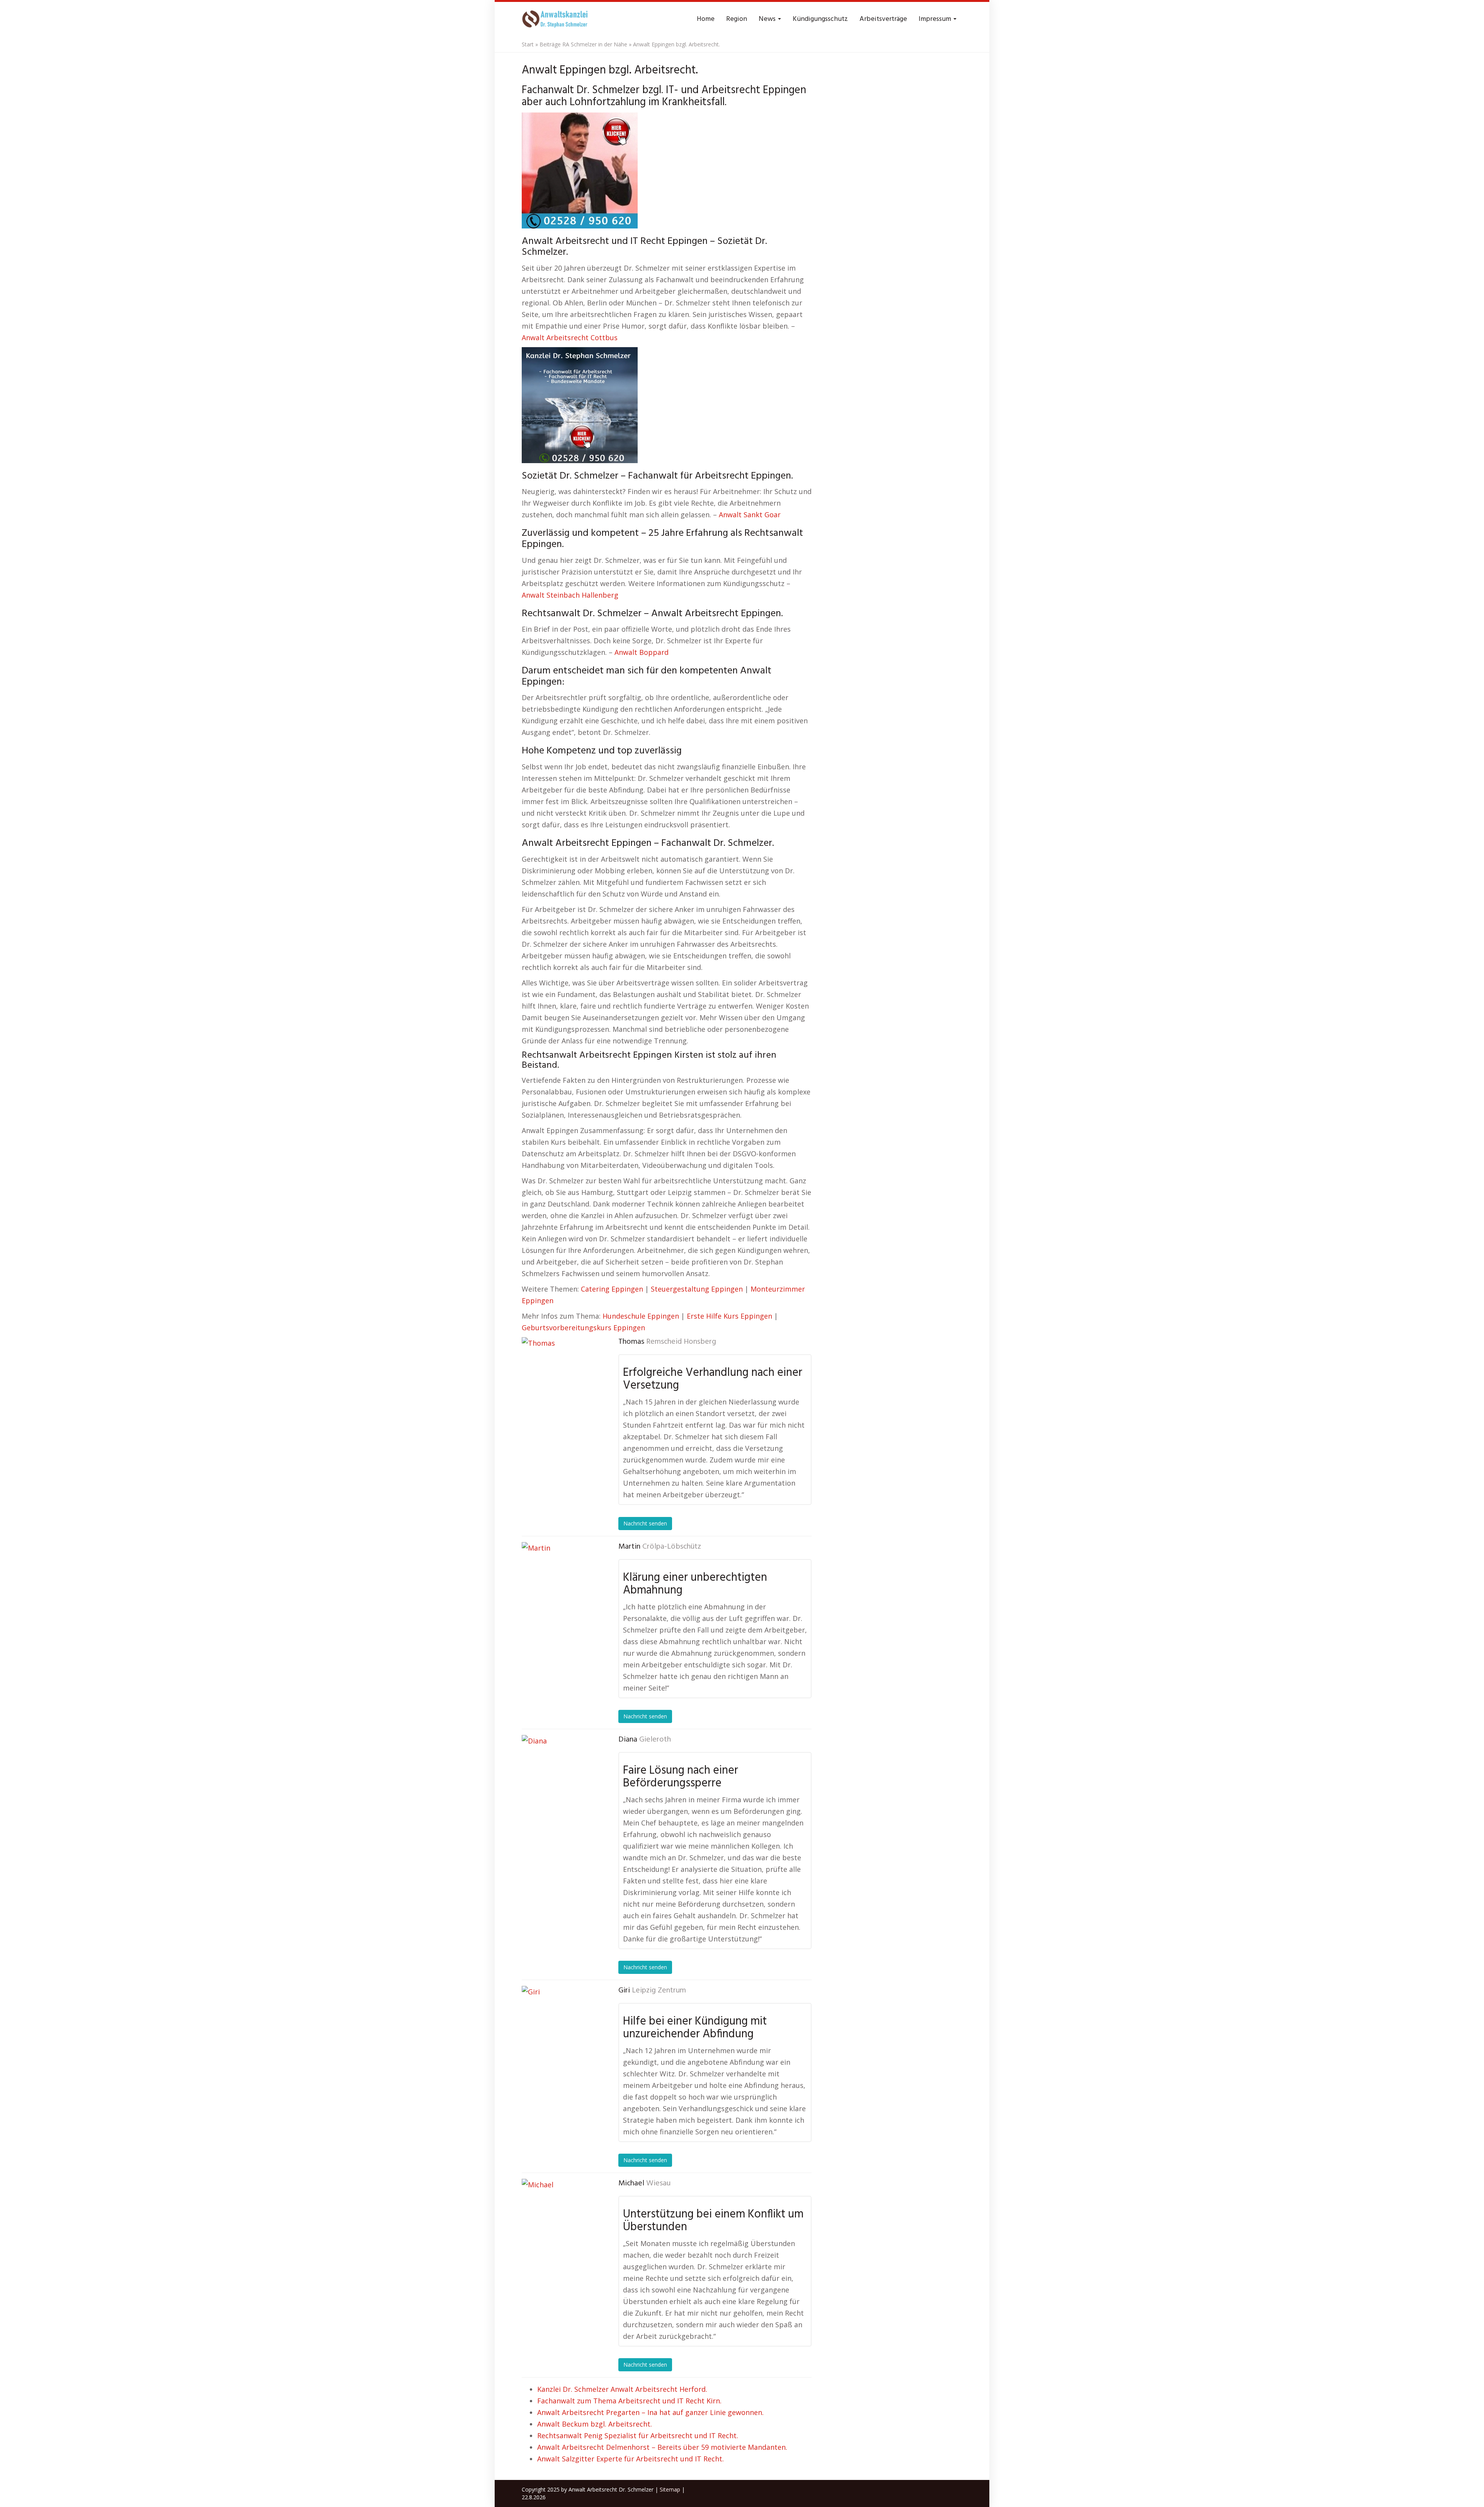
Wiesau (658, 2183)
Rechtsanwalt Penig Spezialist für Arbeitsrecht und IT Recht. (638, 2435)
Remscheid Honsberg (681, 1342)
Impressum (936, 19)
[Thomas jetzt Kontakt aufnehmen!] (560, 1376)
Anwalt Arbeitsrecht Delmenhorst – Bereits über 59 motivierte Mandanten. (662, 2447)
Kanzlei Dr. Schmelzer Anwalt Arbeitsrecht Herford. (622, 2389)
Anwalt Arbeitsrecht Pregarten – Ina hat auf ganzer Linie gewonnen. (650, 2412)
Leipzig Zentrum (659, 1991)
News (768, 19)
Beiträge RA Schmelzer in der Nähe (583, 44)
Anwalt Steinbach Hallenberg (570, 595)
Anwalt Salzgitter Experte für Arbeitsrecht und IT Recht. (631, 2459)
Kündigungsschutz (820, 19)
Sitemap (670, 2489)
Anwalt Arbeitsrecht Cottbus (570, 337)
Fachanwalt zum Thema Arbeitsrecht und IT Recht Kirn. (629, 2401)
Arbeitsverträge (883, 19)
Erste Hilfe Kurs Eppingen (729, 1316)
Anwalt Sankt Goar (750, 515)
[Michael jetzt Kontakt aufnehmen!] (560, 2217)
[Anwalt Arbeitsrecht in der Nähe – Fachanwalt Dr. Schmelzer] (556, 19)
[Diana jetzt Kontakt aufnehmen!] (560, 1774)
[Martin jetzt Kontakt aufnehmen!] (560, 1581)
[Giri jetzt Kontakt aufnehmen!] (560, 2025)
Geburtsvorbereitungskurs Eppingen (583, 1328)
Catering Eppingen (612, 1289)
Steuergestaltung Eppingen (697, 1289)
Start (528, 44)
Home (706, 19)
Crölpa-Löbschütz (672, 1547)
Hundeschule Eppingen (641, 1316)
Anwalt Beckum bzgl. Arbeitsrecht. (595, 2424)
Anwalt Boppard (642, 652)
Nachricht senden (645, 1523)
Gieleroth (655, 1740)
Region (737, 19)
